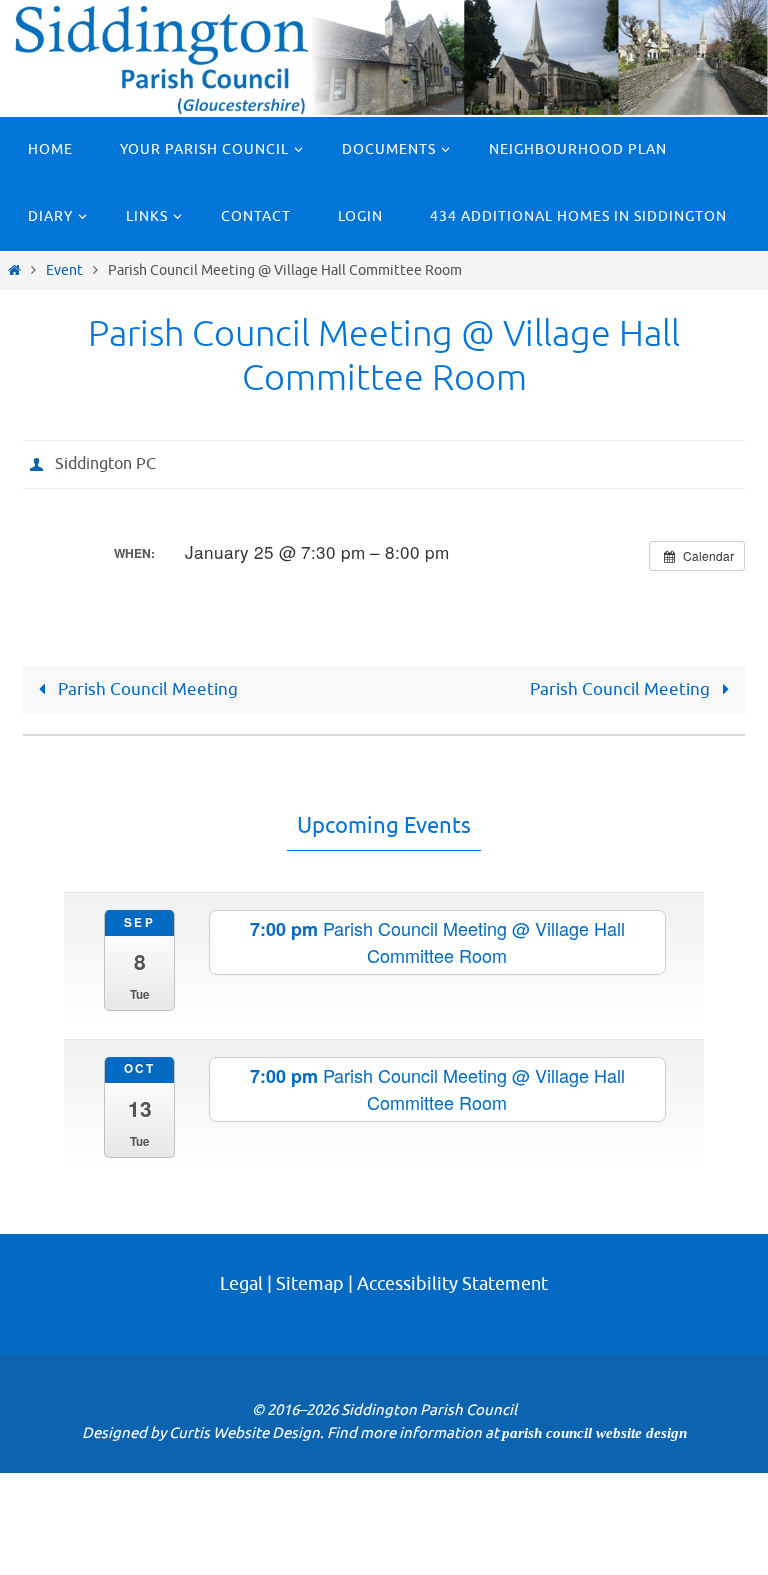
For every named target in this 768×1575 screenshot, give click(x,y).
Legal (241, 1262)
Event (64, 270)
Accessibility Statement (452, 1262)
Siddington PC (105, 462)
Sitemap (310, 1262)
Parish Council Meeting (146, 683)
